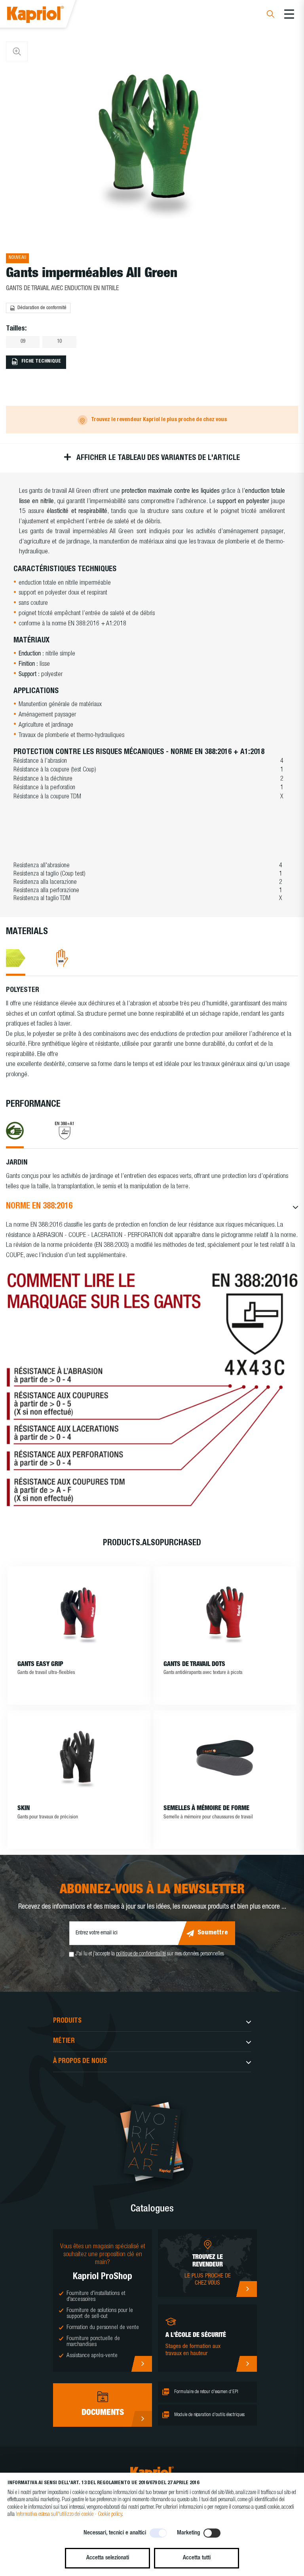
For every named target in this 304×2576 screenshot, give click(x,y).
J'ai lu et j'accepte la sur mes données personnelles (150, 1954)
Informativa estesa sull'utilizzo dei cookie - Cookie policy (69, 2515)
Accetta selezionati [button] (108, 2558)
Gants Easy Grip (40, 1665)
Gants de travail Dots (194, 1665)
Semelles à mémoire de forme (206, 1809)
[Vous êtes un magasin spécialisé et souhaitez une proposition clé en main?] (142, 2364)
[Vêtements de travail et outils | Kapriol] (46, 16)
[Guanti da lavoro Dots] (225, 1614)
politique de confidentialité (141, 1954)
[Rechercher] (271, 15)
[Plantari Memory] (225, 1758)
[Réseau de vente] (246, 2289)
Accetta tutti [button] (197, 2558)
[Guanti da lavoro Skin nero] (79, 1758)
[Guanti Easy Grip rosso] (79, 1614)
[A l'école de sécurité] (246, 2364)
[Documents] (142, 2419)
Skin (24, 1809)
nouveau (17, 258)
